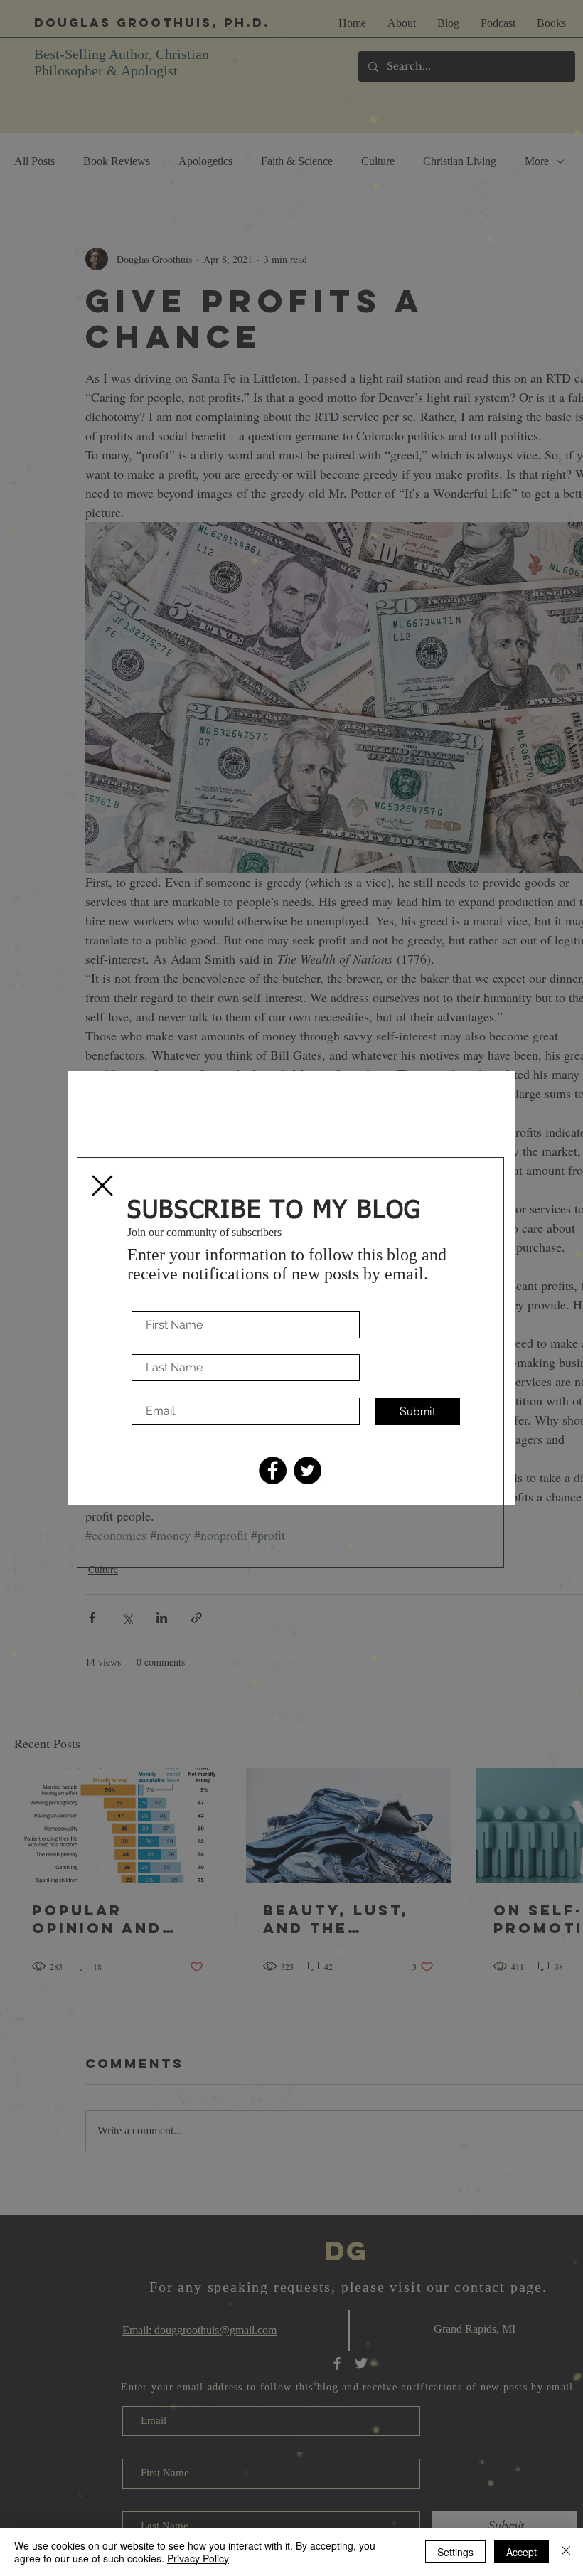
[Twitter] (307, 1470)
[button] (102, 1186)
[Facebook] (273, 1470)
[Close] (566, 2552)
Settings (455, 2552)
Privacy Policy (198, 2558)
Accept (522, 2552)
